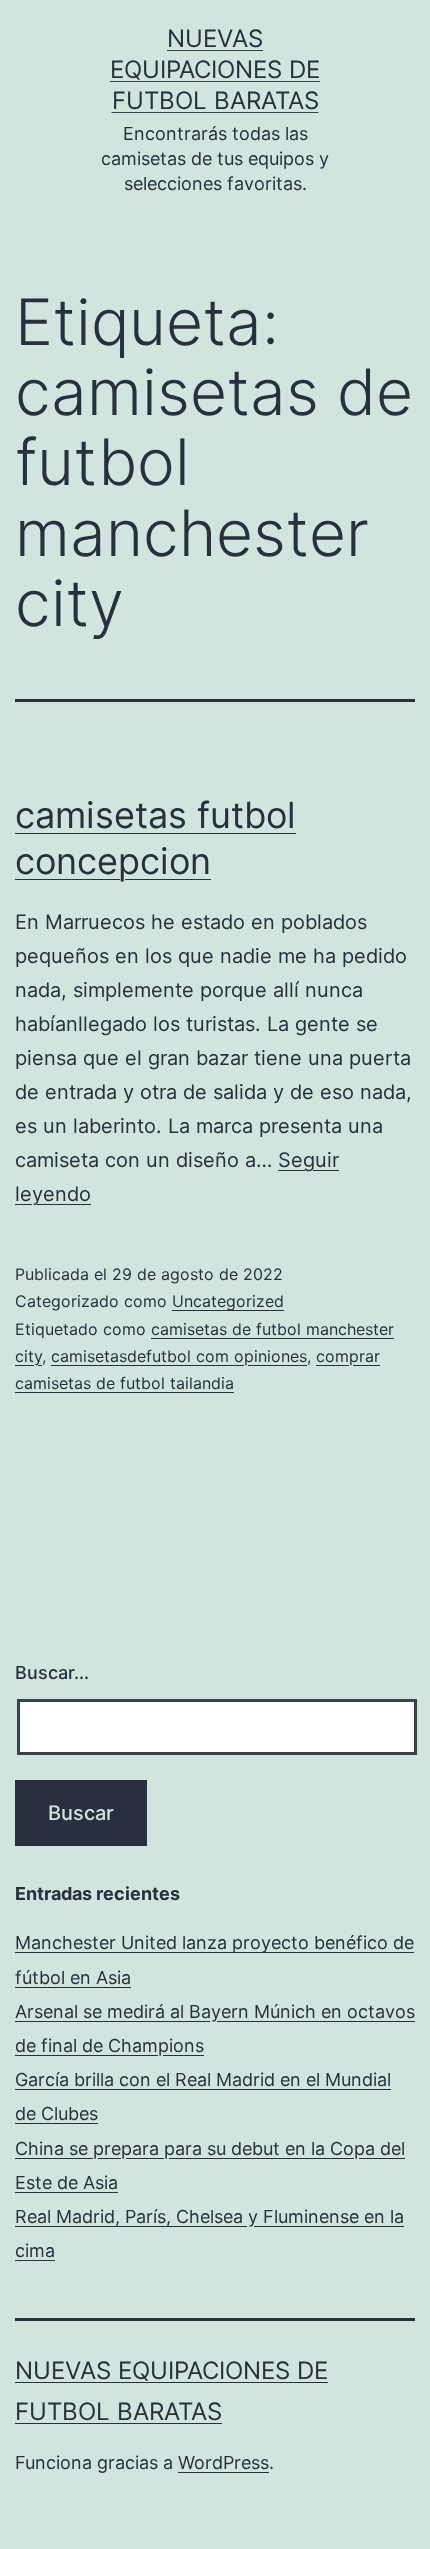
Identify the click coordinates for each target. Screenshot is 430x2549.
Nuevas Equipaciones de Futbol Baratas (215, 69)
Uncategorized (228, 1301)
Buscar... (52, 1672)
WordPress (223, 2462)
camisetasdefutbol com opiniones (179, 1356)
